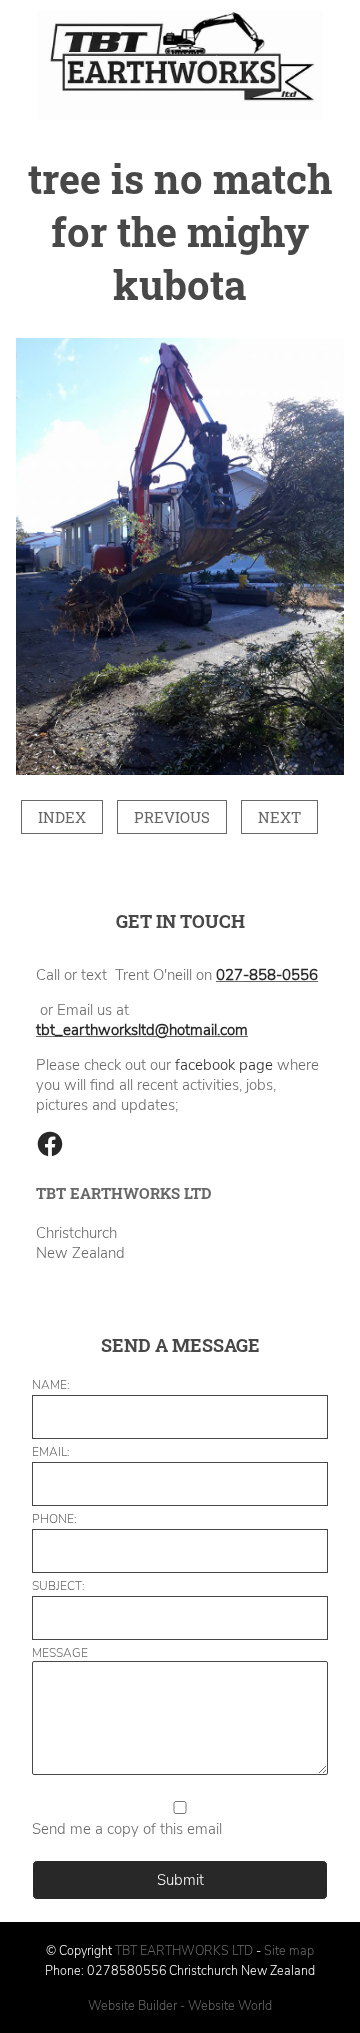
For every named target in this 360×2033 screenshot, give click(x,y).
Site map (289, 1950)
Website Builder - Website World (180, 2005)
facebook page (224, 1065)
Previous (172, 817)
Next (279, 817)
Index (62, 817)
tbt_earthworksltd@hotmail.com (142, 1030)
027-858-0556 (267, 975)
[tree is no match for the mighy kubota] (180, 770)
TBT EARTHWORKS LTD (185, 1950)
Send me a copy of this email (127, 1829)
